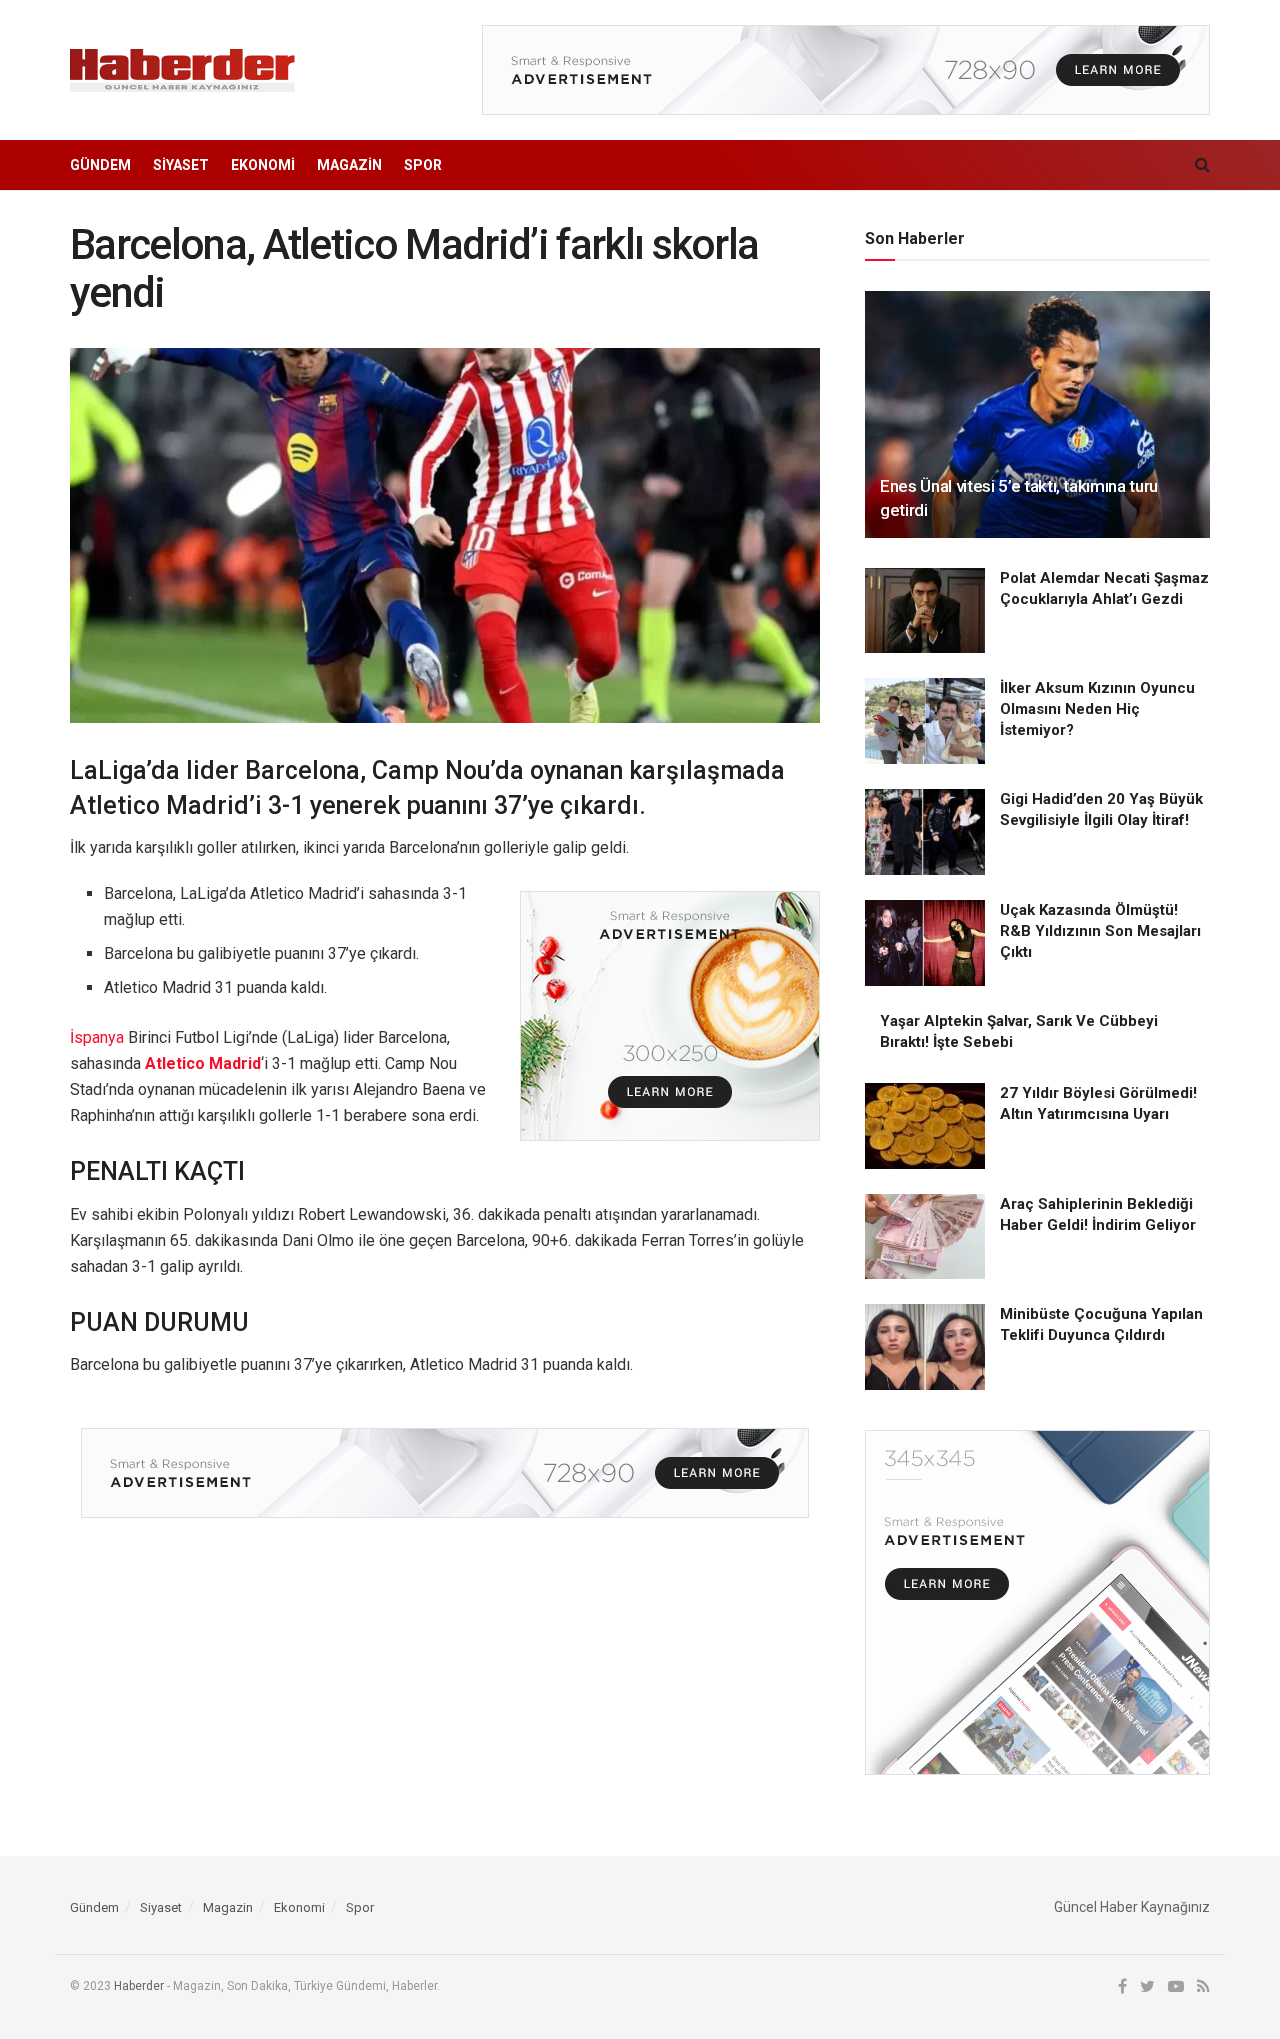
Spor (423, 165)
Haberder (139, 1986)
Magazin (349, 165)
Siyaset (181, 165)
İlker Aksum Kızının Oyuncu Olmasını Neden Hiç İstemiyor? (1097, 709)
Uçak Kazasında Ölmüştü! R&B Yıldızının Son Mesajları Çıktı (1100, 931)
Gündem (100, 165)
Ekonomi (263, 165)
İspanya (97, 1037)
